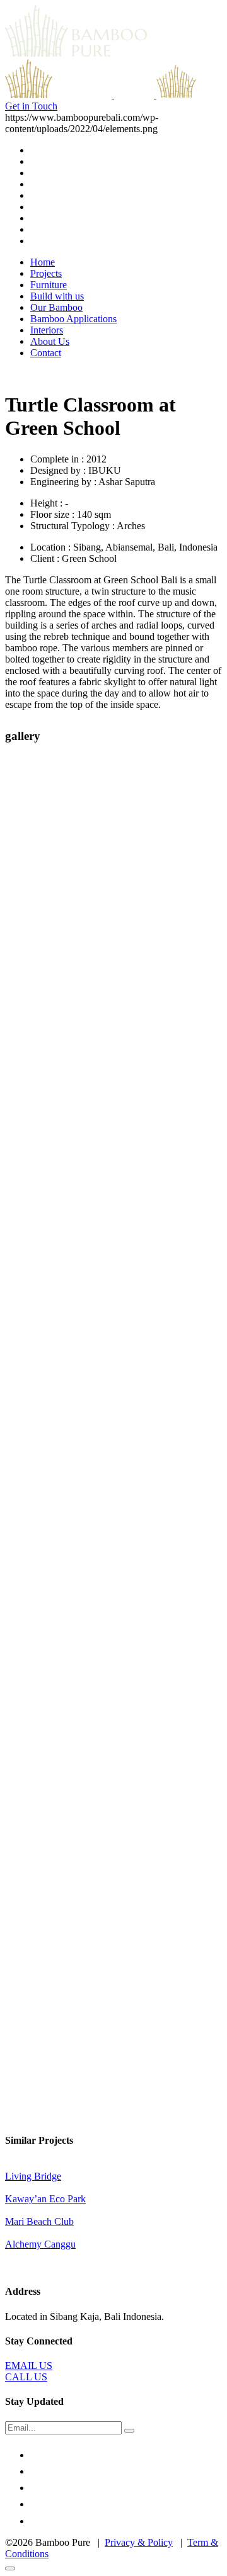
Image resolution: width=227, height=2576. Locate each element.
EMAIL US (29, 2366)
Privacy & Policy (139, 2542)
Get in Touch (31, 106)
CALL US (26, 2377)
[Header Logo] (155, 95)
